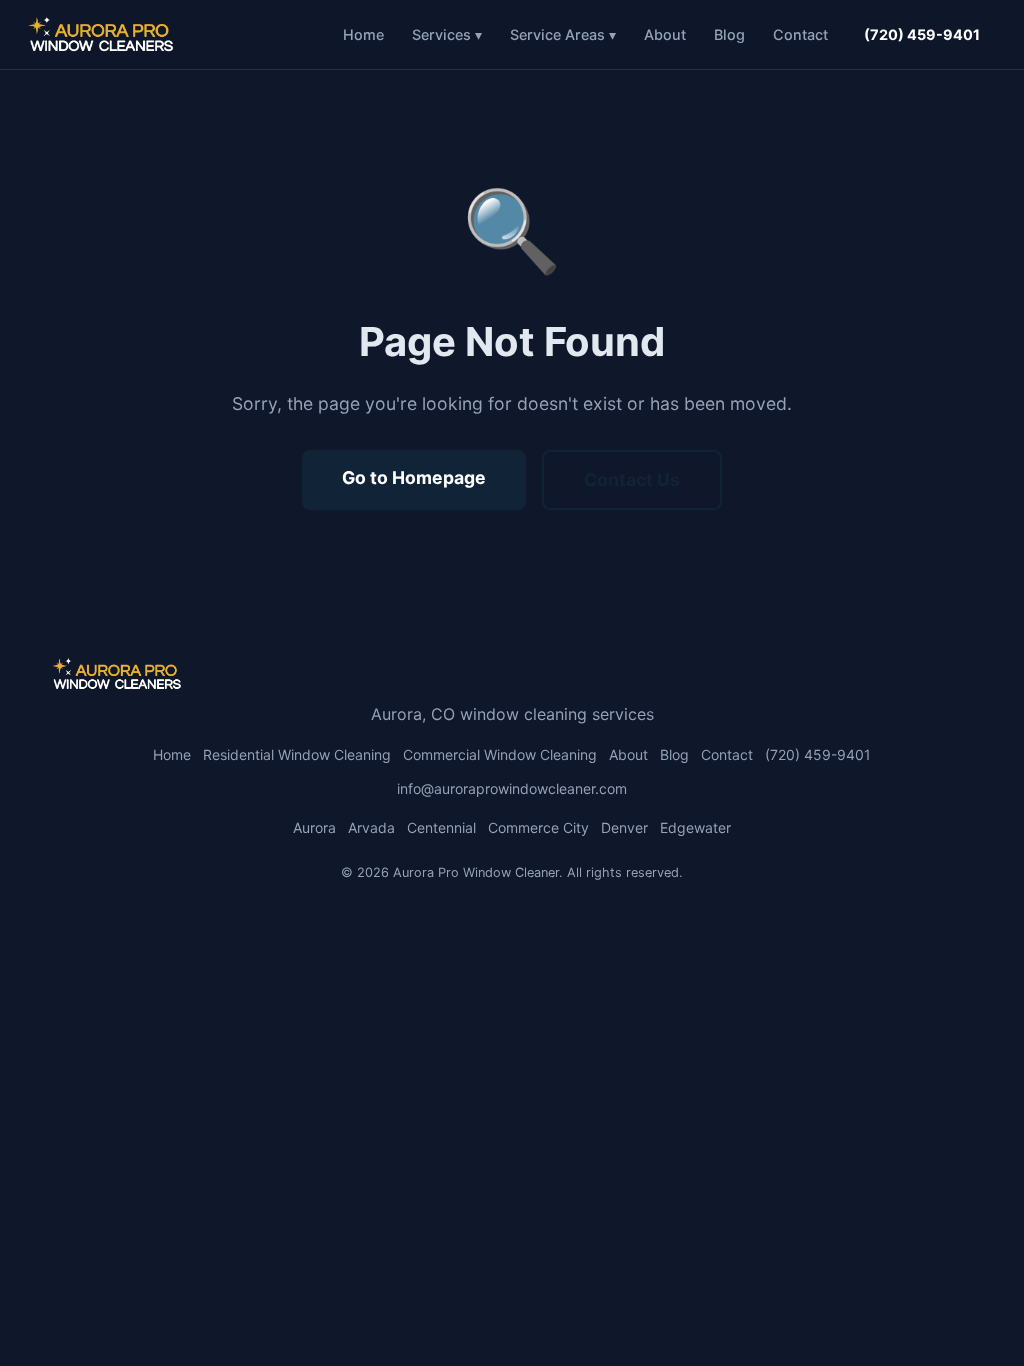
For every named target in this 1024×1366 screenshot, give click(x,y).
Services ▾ (447, 34)
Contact (800, 34)
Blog (729, 34)
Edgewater (695, 827)
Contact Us (632, 479)
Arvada (371, 827)
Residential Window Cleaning (297, 754)
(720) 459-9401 (922, 34)
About (665, 34)
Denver (624, 827)
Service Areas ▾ (563, 34)
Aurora (314, 827)
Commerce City (538, 827)
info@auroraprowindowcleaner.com (512, 788)
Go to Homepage (414, 477)
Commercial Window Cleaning (500, 754)
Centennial (441, 827)
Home (363, 34)
